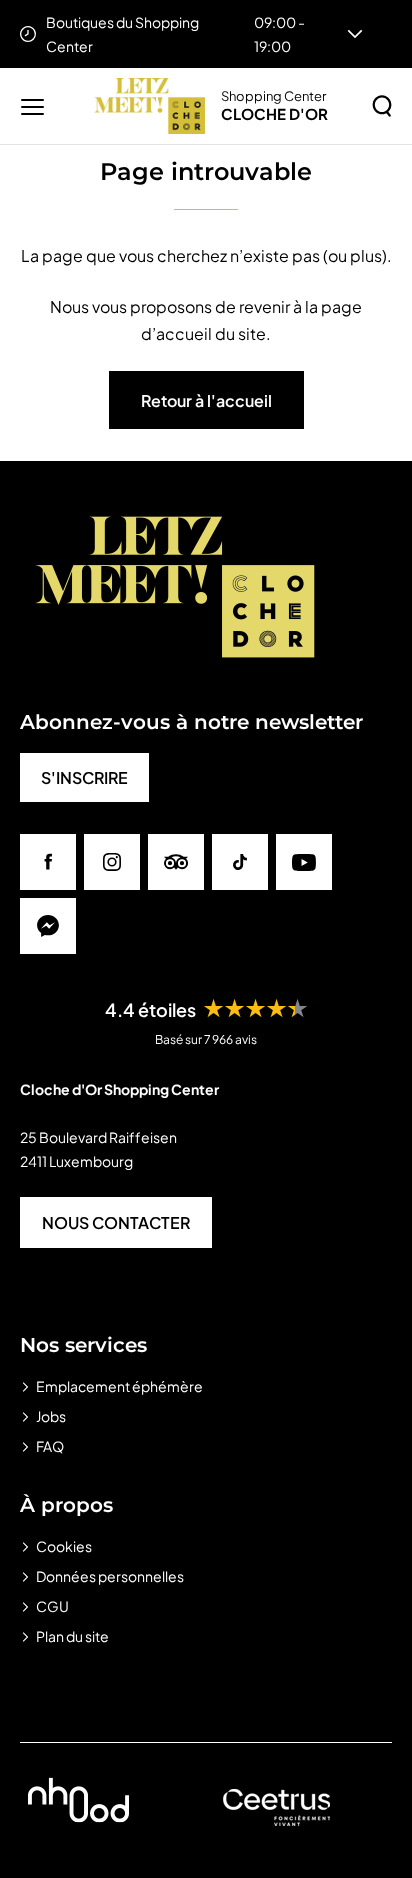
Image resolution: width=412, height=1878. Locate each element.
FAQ (50, 1446)
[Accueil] (149, 106)
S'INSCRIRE (84, 777)
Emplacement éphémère (119, 1386)
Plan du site (72, 1636)
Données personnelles (110, 1576)
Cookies (64, 1546)
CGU (52, 1606)
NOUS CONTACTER (116, 1222)
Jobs (51, 1416)
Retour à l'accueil (206, 400)
